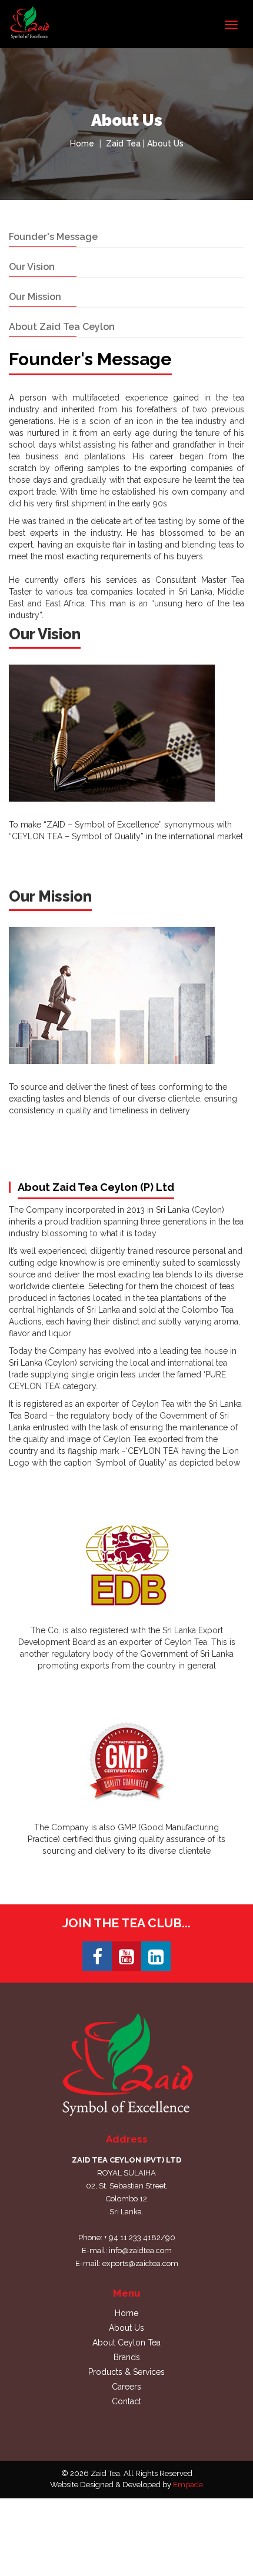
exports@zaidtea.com (140, 2263)
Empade (188, 2485)
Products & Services (126, 2372)
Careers (126, 2387)
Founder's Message (53, 237)
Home (82, 144)
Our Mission (35, 297)
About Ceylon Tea (126, 2343)
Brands (127, 2357)
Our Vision (32, 267)
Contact (126, 2401)
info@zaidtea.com (140, 2250)
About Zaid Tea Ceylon (62, 327)
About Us (126, 2328)
